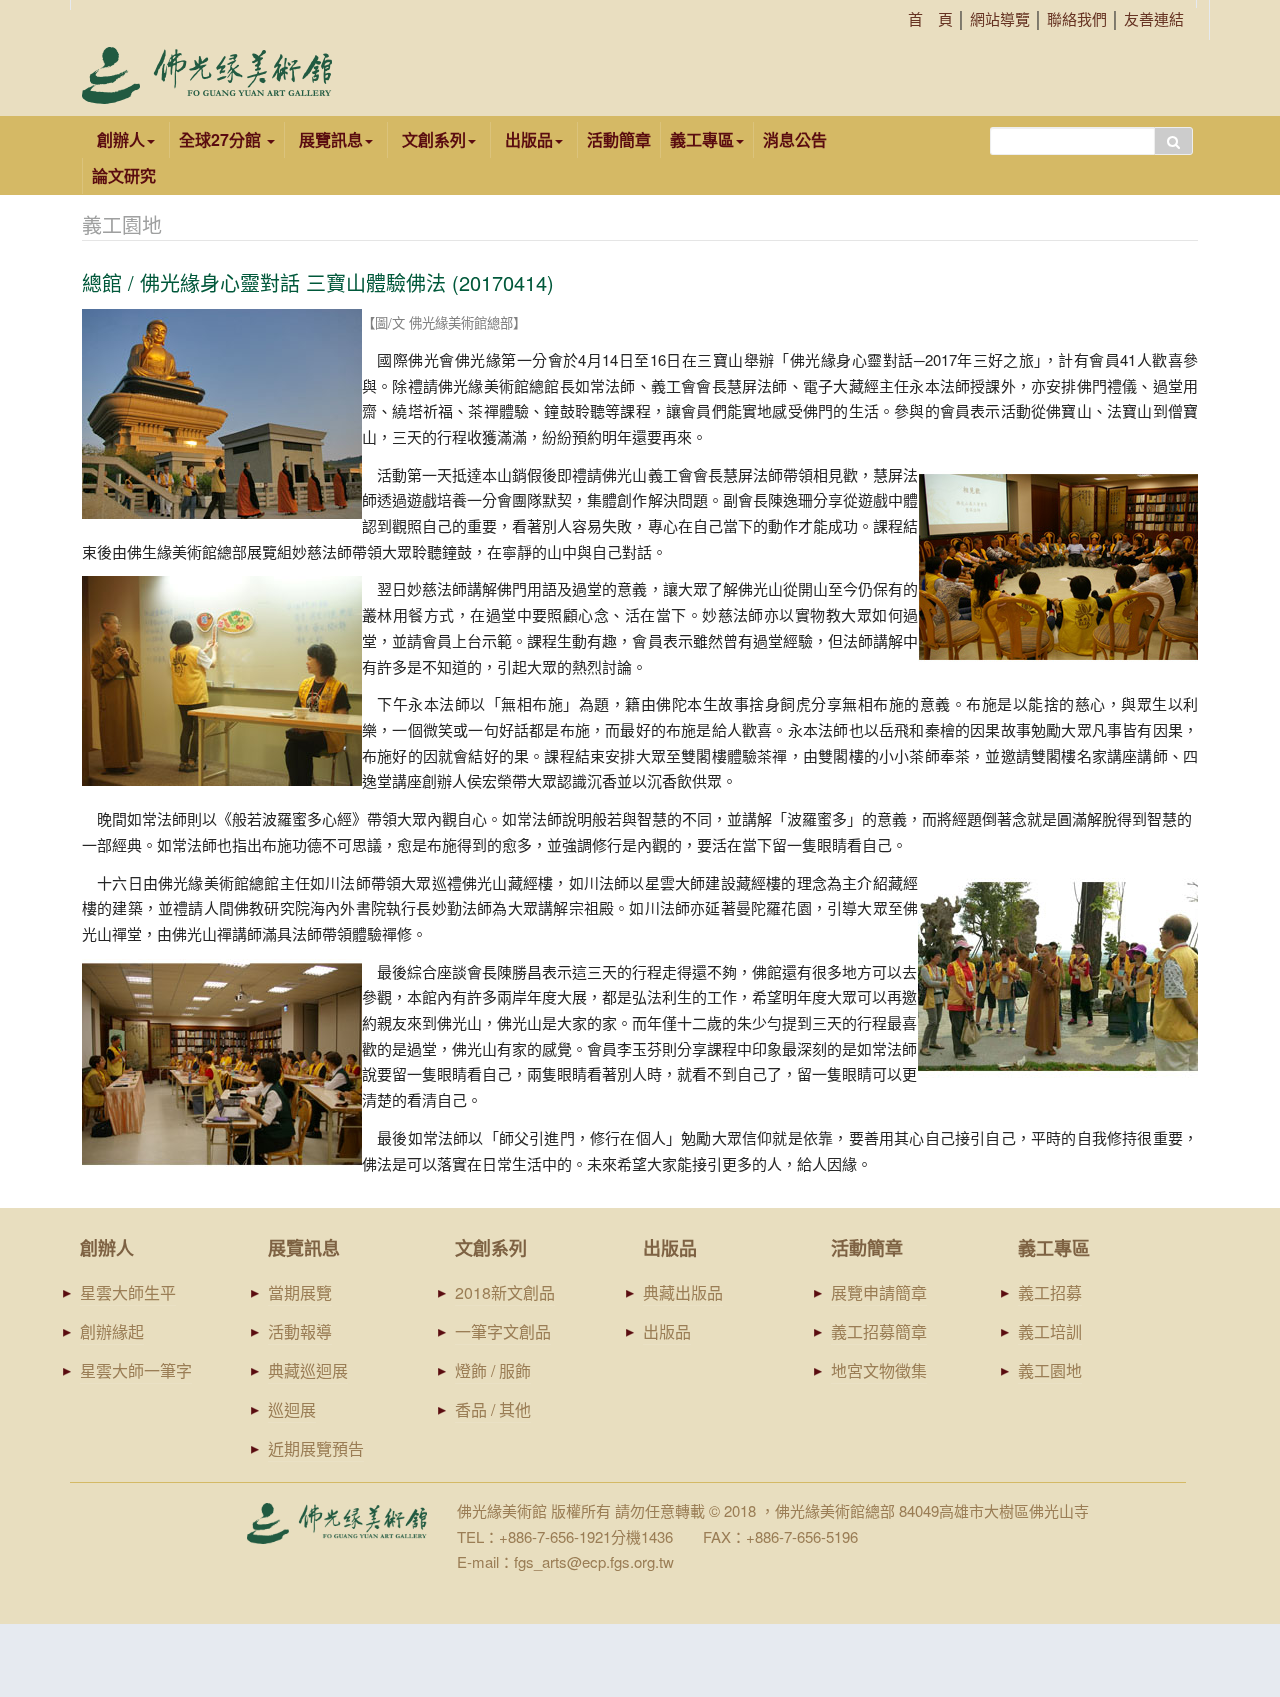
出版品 (667, 1331)
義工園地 (1050, 1370)
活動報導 (300, 1331)
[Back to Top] (1226, 1527)
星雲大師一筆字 (136, 1370)
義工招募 (1050, 1292)
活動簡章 (619, 139)
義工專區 (702, 139)
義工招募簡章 (879, 1331)
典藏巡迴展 (308, 1370)
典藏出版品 (683, 1292)
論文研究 (124, 175)
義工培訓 (1050, 1331)
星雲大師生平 (128, 1292)
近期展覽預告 (316, 1448)
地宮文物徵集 (879, 1370)
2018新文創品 (505, 1292)
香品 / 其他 (493, 1409)
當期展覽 (300, 1292)
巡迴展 (292, 1409)
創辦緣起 (112, 1331)
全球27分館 (222, 139)
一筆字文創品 (503, 1331)
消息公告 (795, 139)
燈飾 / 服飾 (493, 1370)
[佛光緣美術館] (207, 75)
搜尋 (1173, 141)
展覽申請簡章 (879, 1292)
